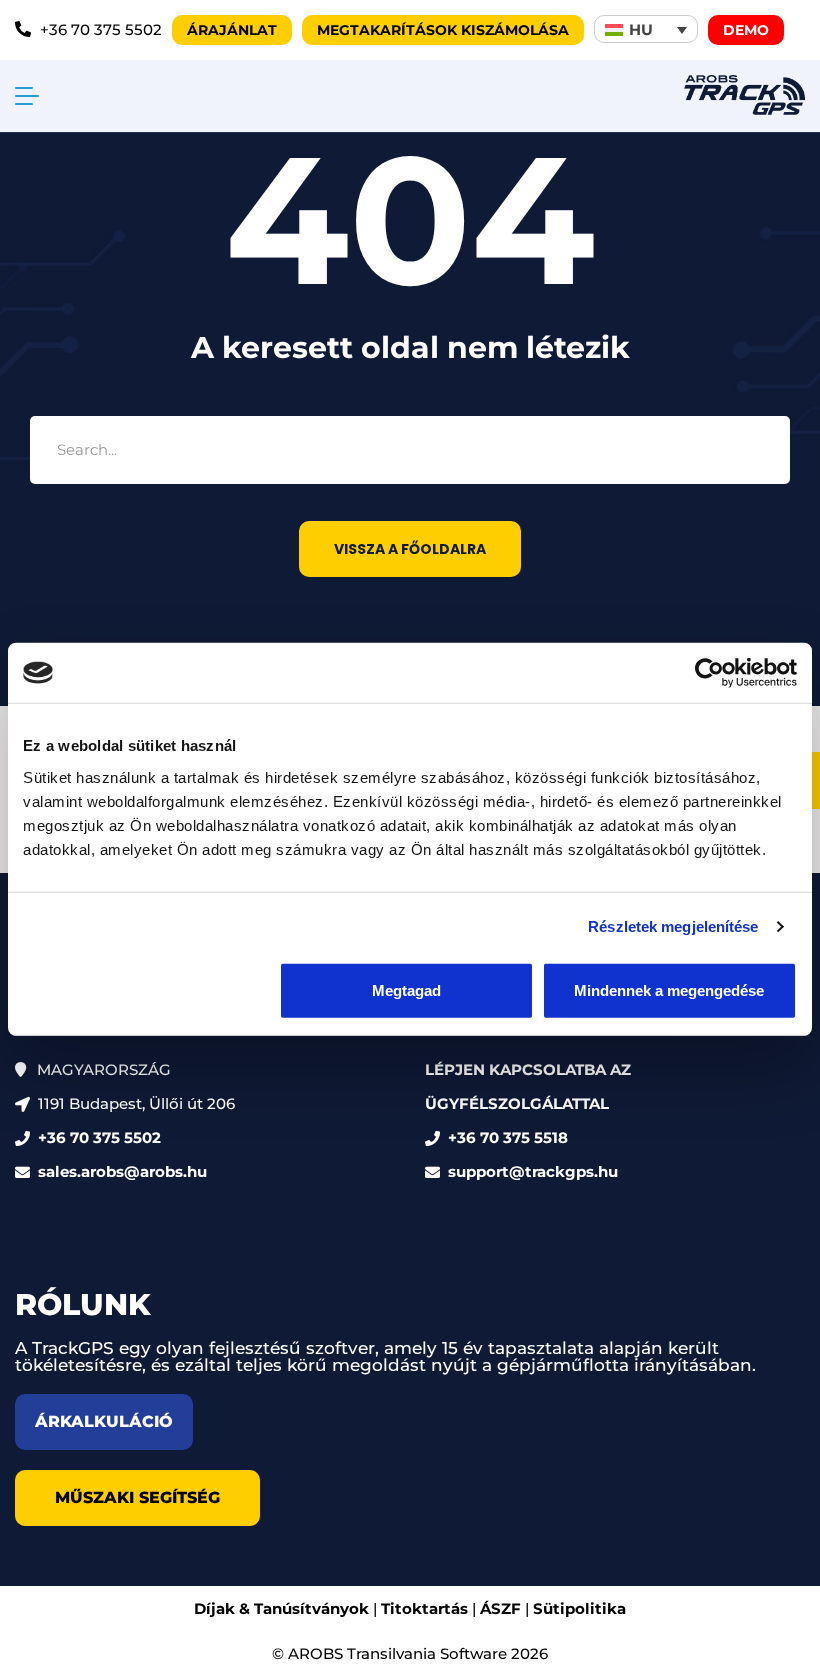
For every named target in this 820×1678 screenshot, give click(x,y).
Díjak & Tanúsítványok (281, 1608)
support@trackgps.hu (533, 1171)
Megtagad (406, 989)
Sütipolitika (579, 1608)
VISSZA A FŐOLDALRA (410, 549)
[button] (646, 29)
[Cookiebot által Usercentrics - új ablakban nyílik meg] (709, 673)
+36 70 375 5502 (99, 1137)
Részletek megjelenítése (673, 926)
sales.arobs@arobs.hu (122, 1171)
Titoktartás (424, 1608)
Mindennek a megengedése (669, 989)
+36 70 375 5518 (508, 1137)
